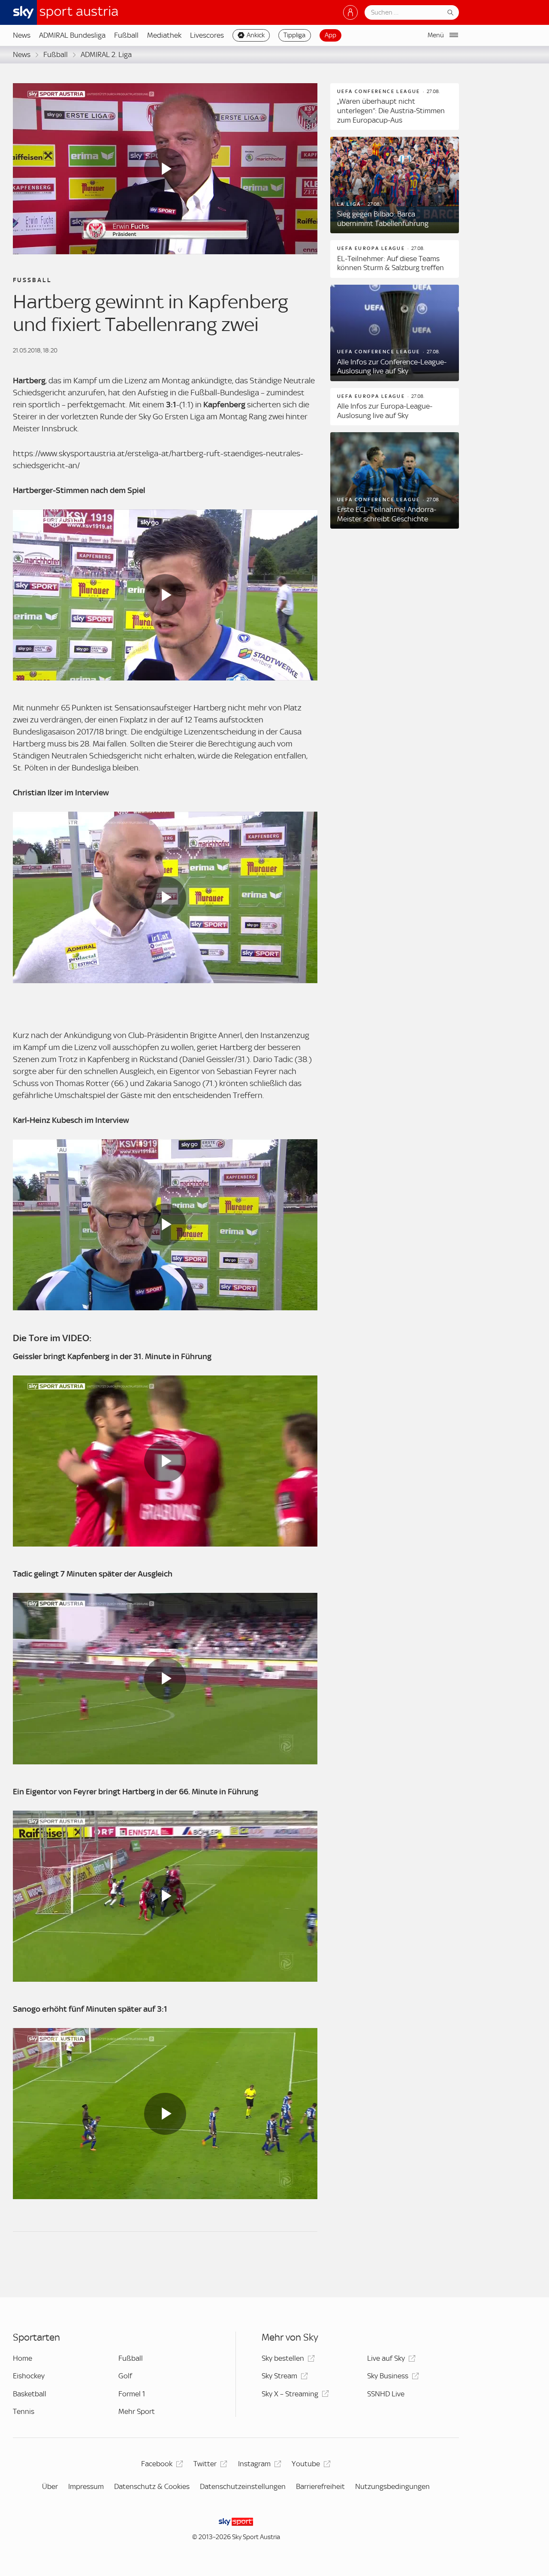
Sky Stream (279, 2376)
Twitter (205, 2464)
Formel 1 (132, 2394)
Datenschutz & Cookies (152, 2486)
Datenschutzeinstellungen (243, 2486)
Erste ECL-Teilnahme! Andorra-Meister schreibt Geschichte (387, 514)
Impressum (86, 2486)
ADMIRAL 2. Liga (106, 54)
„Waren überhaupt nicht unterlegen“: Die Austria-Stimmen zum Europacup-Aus (391, 110)
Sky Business (388, 2376)
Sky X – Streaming (290, 2394)
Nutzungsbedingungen (392, 2486)
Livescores (207, 35)
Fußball (126, 35)
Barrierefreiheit (320, 2486)
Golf (125, 2376)
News (22, 35)
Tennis (24, 2411)
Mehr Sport (137, 2411)
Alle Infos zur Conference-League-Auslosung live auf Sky (392, 367)
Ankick (256, 35)
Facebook (157, 2464)
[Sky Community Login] (350, 12)
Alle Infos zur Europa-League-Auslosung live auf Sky (385, 411)
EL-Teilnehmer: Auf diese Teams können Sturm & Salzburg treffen (391, 263)
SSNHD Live (386, 2394)
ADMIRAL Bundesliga (72, 35)
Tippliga (294, 35)
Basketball (30, 2394)
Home (23, 2358)
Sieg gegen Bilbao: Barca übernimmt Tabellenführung (383, 219)
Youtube (306, 2464)
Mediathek (164, 35)
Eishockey (29, 2376)
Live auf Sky (386, 2358)
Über (50, 2486)
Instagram (254, 2464)
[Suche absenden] (450, 12)
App (330, 35)
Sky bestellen (283, 2358)
